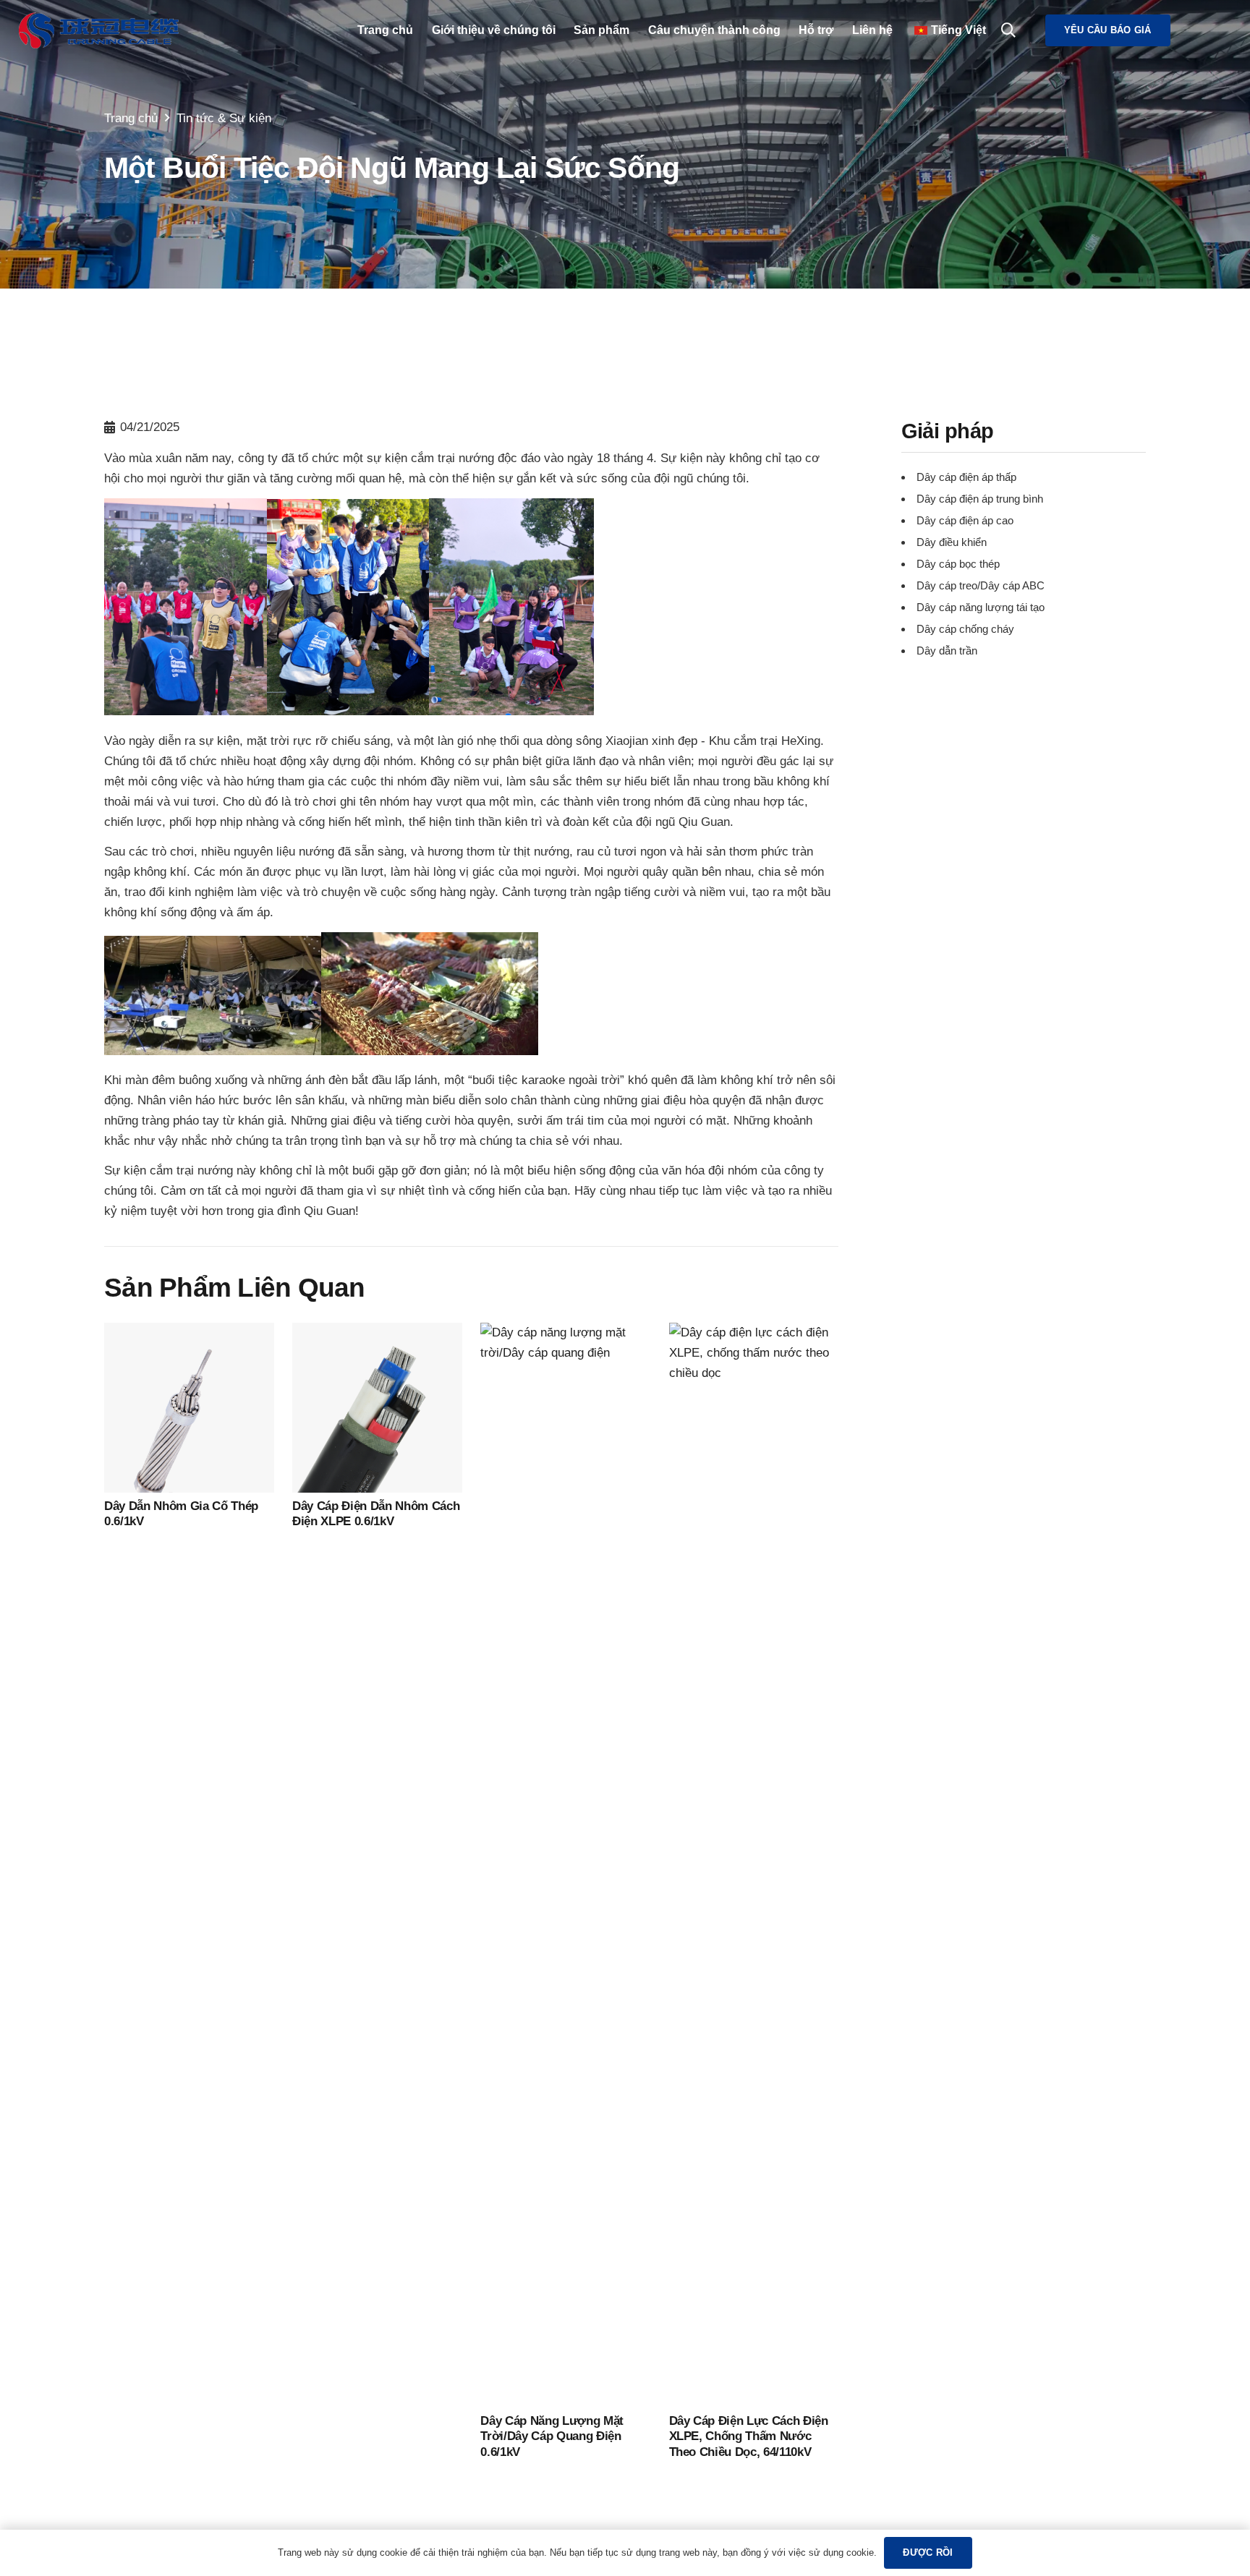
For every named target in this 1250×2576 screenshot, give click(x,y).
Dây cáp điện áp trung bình (980, 499)
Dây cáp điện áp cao (965, 521)
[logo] (99, 30)
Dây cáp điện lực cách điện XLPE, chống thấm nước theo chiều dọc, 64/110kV (749, 2436)
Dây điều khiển (952, 543)
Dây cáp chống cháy (965, 630)
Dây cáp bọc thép (958, 564)
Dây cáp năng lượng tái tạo (981, 608)
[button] (1008, 30)
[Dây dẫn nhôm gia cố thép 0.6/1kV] (189, 1332)
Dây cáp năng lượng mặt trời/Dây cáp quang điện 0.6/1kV (552, 2436)
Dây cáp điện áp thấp (966, 478)
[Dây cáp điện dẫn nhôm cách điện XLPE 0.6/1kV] (377, 1332)
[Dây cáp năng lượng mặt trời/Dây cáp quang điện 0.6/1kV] (565, 1332)
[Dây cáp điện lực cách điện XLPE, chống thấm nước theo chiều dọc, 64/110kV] (754, 1332)
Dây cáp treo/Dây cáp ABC (981, 586)
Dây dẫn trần (947, 651)
